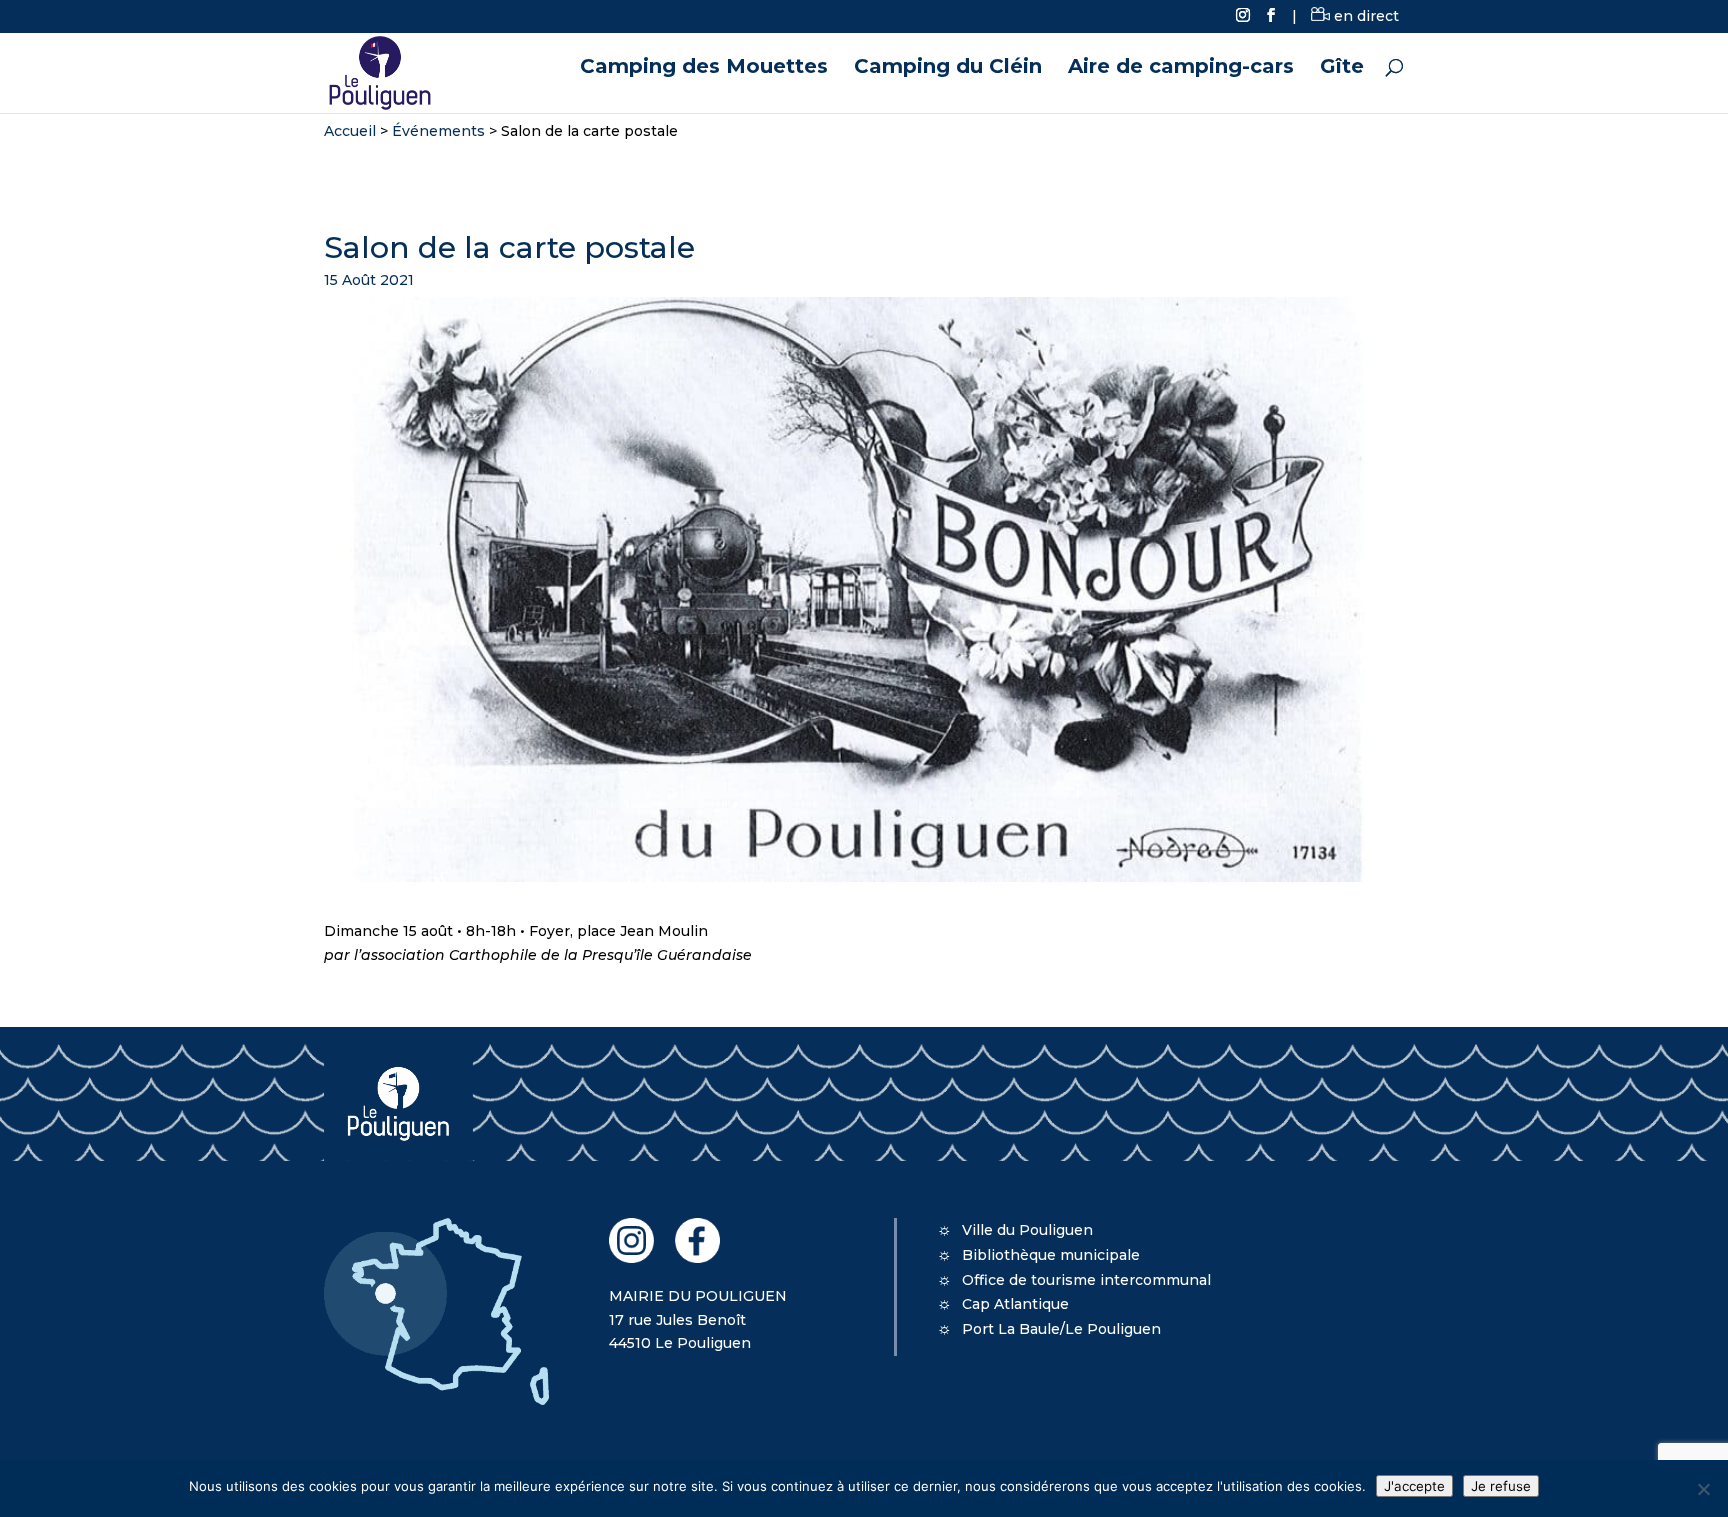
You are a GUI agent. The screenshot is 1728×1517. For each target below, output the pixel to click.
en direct (1364, 16)
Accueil (350, 131)
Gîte (1342, 68)
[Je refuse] (1703, 1489)
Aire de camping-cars (1181, 68)
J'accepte (1414, 1486)
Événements (438, 131)
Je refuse (1501, 1486)
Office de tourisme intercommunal (1086, 1280)
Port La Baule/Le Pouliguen (1061, 1329)
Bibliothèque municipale (1051, 1255)
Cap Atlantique (1015, 1304)
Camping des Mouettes (704, 68)
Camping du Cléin (948, 68)
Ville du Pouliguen (1027, 1230)
